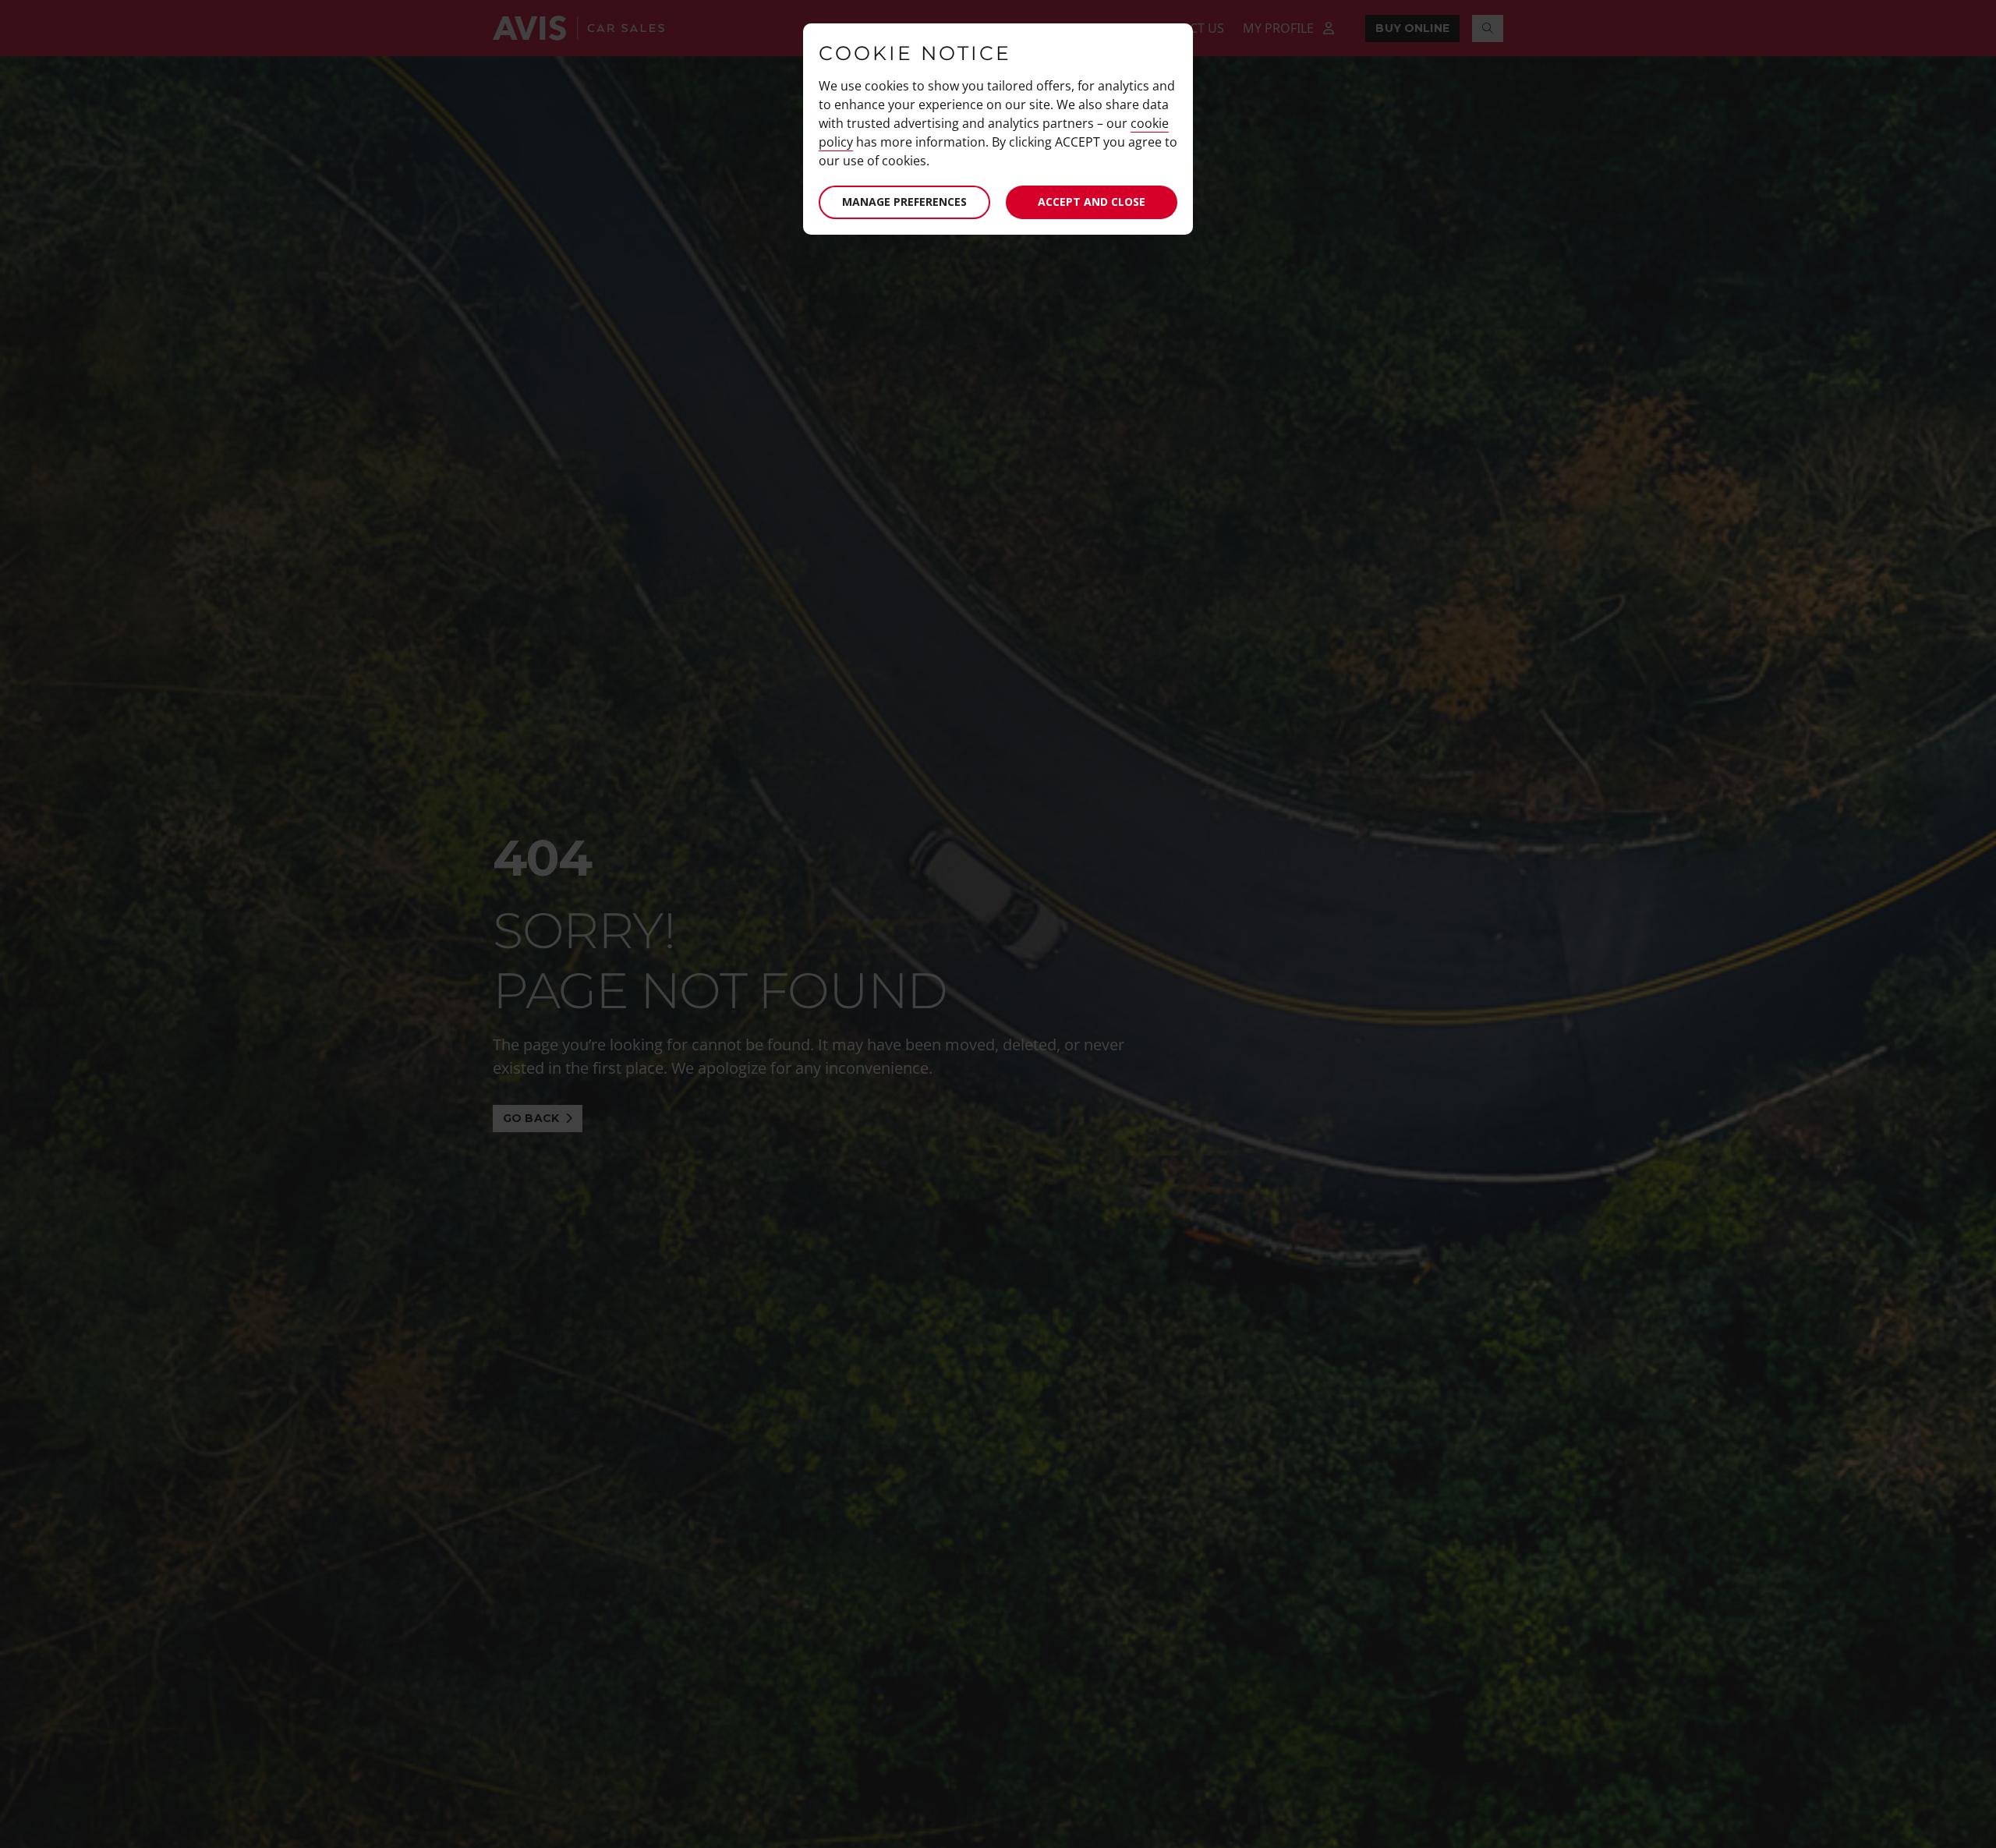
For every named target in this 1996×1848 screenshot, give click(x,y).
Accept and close (1092, 202)
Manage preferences (904, 202)
